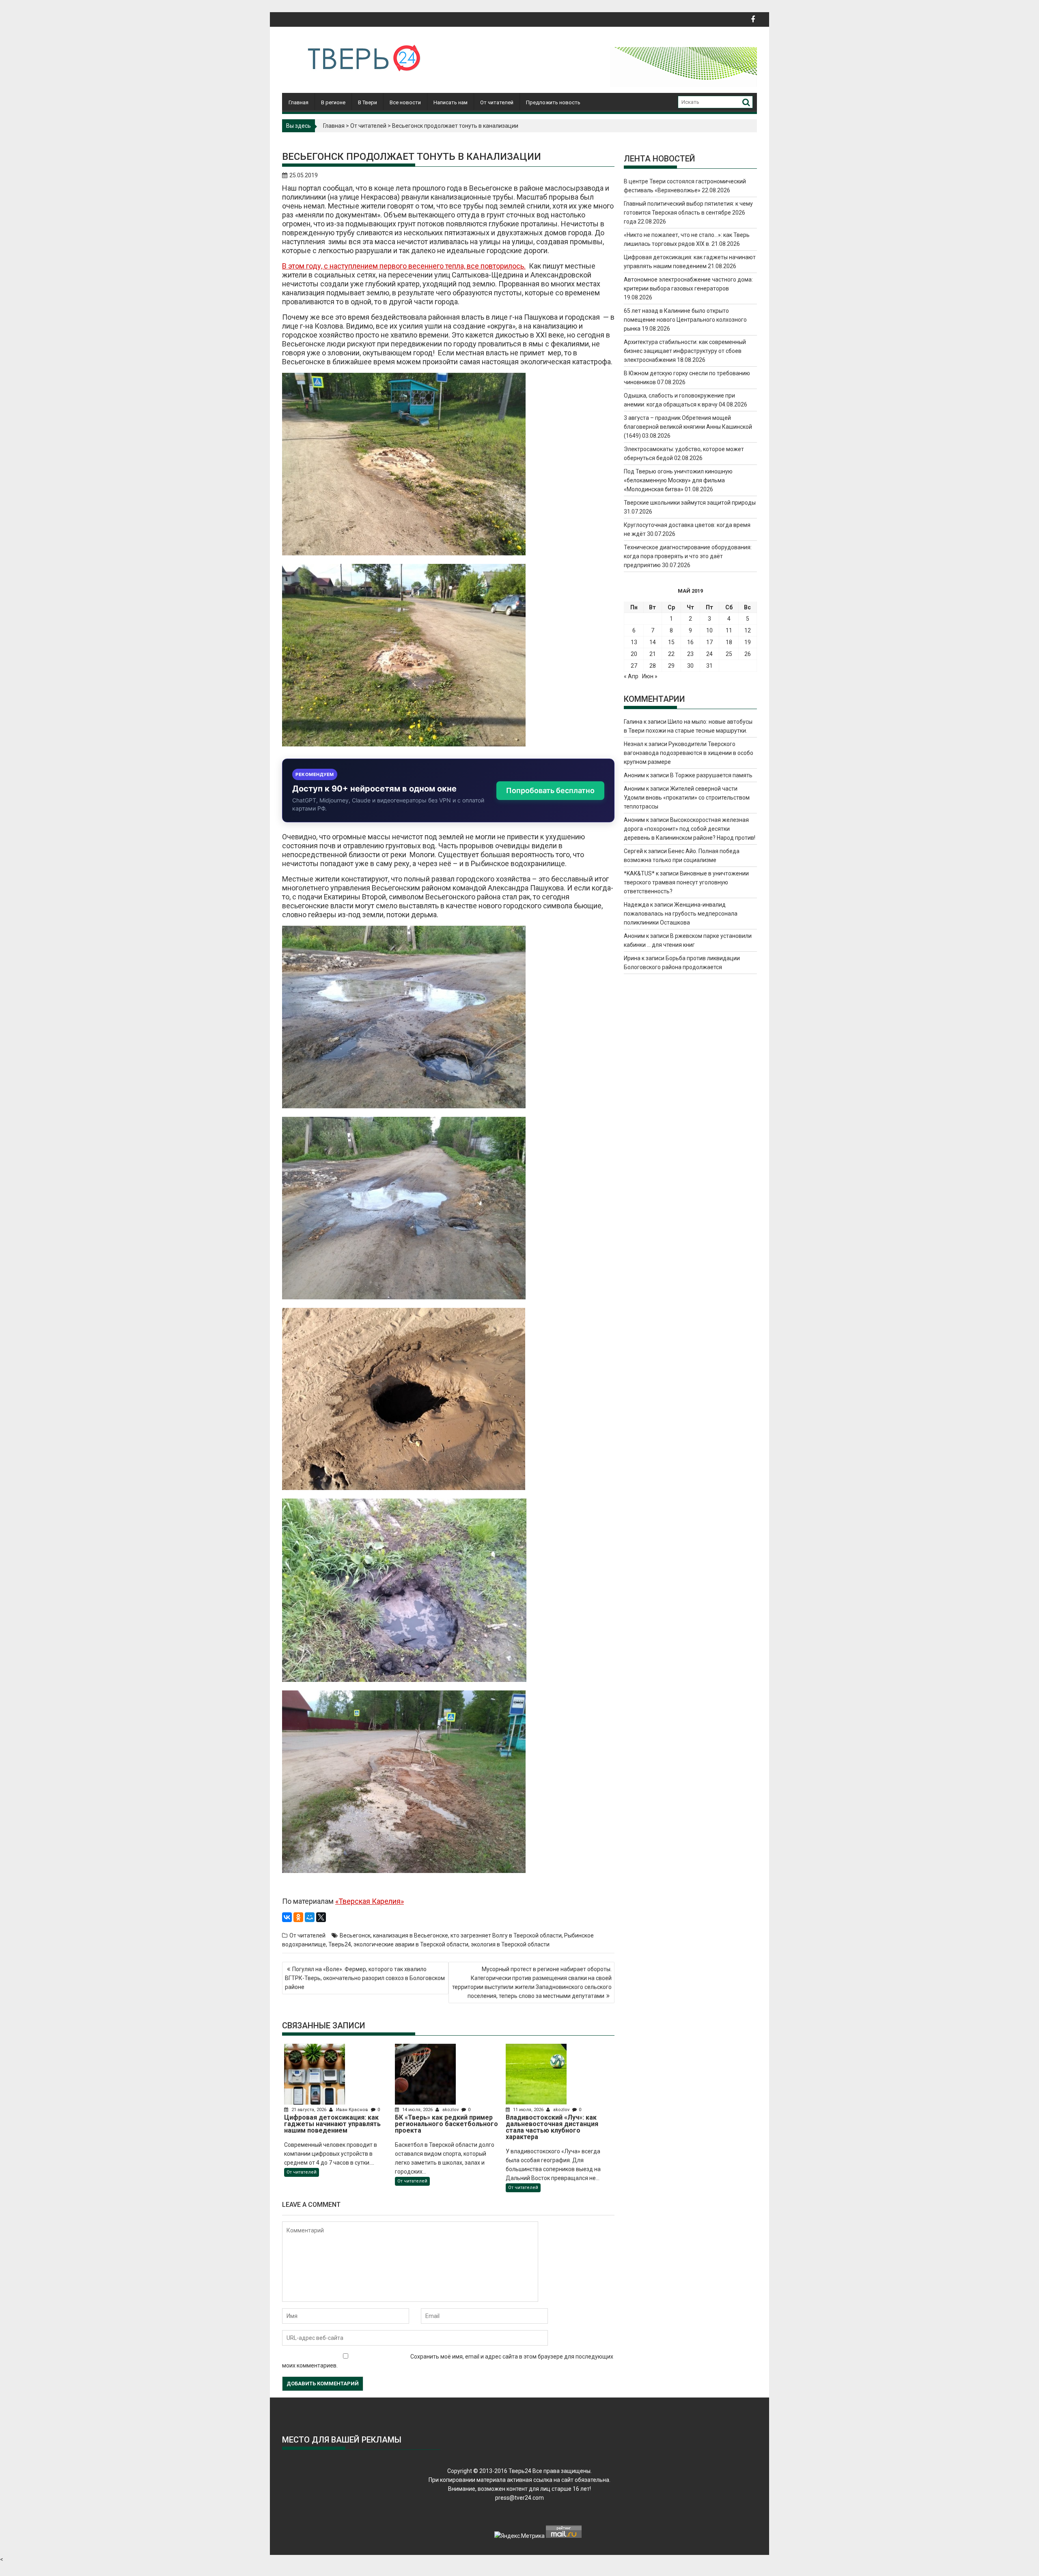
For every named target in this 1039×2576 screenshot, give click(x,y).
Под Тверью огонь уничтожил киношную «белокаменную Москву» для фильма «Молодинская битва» (678, 480)
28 (653, 666)
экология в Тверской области (510, 1944)
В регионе (333, 102)
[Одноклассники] (298, 1917)
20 (634, 654)
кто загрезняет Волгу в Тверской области (506, 1935)
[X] (321, 1917)
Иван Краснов (352, 2110)
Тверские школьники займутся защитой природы (690, 503)
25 (729, 654)
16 (690, 642)
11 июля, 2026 (528, 2110)
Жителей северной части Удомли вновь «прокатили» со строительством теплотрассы (687, 798)
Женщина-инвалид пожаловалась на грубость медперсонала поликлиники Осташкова (681, 914)
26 (748, 654)
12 (748, 630)
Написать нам (451, 102)
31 (709, 666)
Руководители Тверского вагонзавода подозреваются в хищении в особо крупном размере (689, 753)
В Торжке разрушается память (711, 775)
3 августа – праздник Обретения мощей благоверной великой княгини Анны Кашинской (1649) (688, 427)
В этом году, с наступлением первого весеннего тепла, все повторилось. (404, 266)
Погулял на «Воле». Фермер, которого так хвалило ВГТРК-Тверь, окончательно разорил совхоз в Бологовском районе (365, 1978)
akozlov (451, 2110)
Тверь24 (340, 1944)
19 (748, 642)
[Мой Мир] (310, 1917)
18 (729, 642)
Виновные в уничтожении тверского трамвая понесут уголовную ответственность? (686, 882)
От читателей (497, 102)
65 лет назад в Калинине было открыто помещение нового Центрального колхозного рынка (685, 320)
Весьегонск (355, 1935)
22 (671, 654)
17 (709, 642)
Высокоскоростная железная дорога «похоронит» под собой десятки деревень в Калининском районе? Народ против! (690, 829)
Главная (299, 102)
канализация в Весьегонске (411, 1935)
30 (690, 666)
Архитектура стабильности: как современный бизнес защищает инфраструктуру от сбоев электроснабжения (685, 351)
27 (634, 666)
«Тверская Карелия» (370, 1901)
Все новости (405, 102)
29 (671, 666)
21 (653, 654)
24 (709, 654)
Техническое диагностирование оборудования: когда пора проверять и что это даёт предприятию (688, 556)
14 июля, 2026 (417, 2110)
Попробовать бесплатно (550, 790)
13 (634, 642)
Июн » (650, 676)
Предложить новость (553, 102)
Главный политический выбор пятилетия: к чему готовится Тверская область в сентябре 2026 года (688, 213)
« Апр (631, 676)
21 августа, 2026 (309, 2110)
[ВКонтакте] (287, 1917)
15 (671, 642)
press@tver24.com (519, 2498)
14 (653, 642)
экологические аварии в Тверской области (411, 1944)
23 (690, 654)
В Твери (368, 102)
